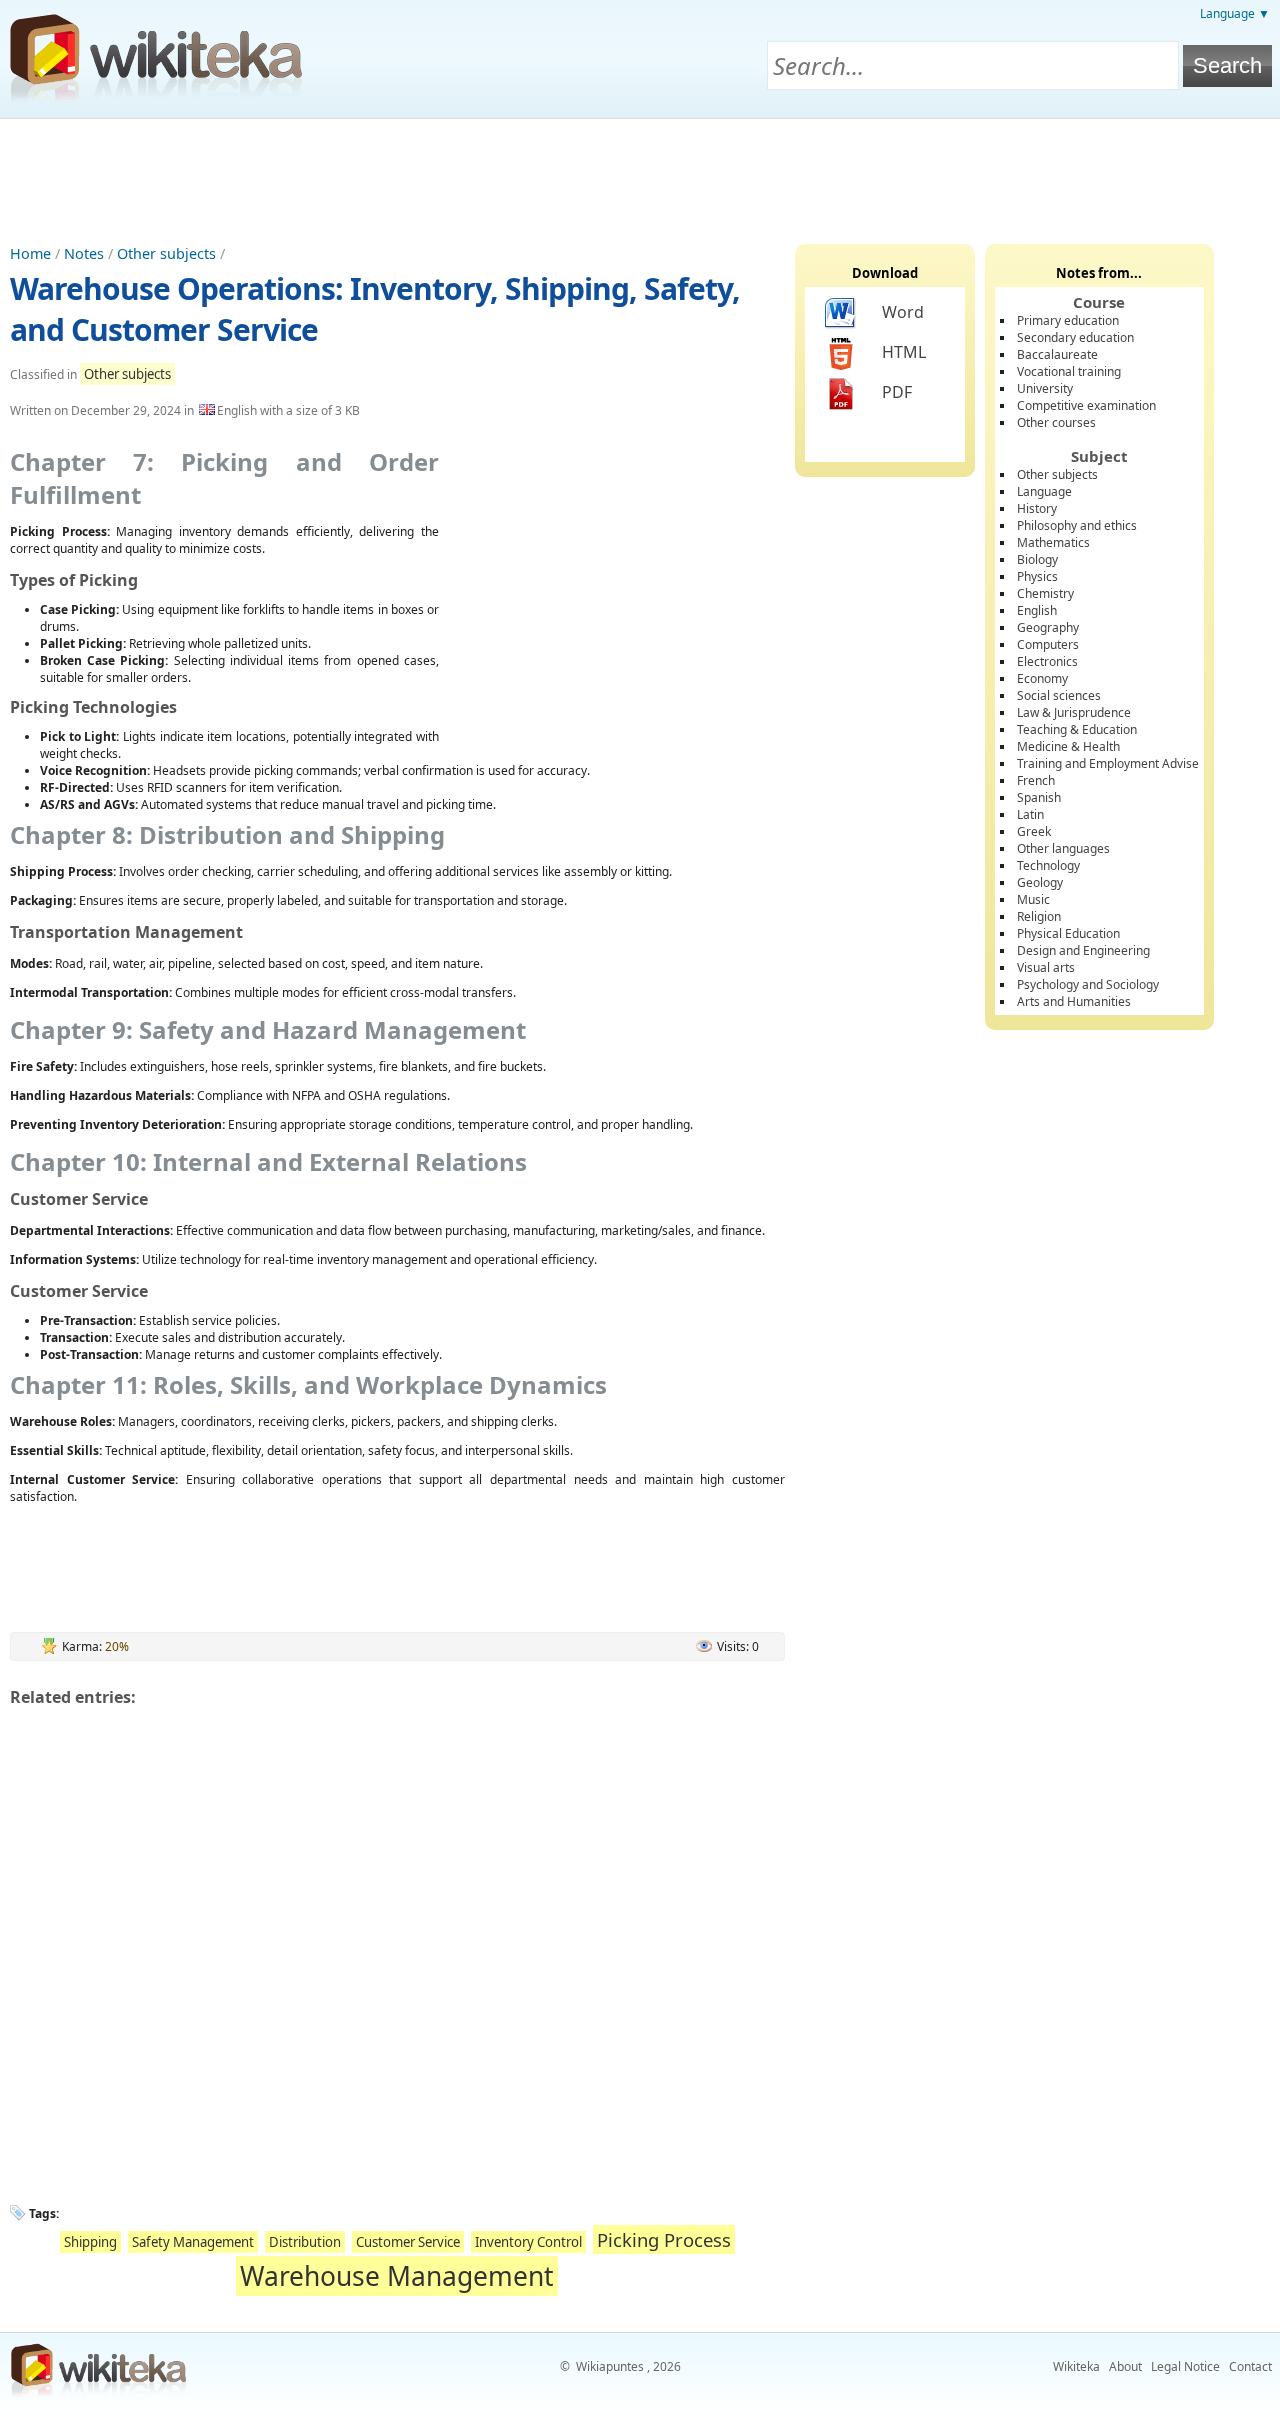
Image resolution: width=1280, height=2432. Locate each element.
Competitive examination (1086, 405)
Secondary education (1075, 337)
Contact (1250, 2366)
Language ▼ (1235, 13)
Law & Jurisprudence (1074, 712)
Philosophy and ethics (1077, 525)
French (1036, 780)
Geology (1040, 882)
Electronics (1047, 661)
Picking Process (664, 2239)
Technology (1048, 865)
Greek (1034, 831)
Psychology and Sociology (1088, 984)
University (1045, 388)
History (1037, 508)
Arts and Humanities (1074, 1001)
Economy (1042, 678)
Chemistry (1045, 593)
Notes (84, 253)
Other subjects (166, 253)
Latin (1030, 814)
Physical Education (1068, 933)
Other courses (1056, 422)
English (1037, 610)
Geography (1048, 627)
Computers (1048, 644)
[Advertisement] (640, 174)
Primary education (1068, 320)
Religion (1039, 916)
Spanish (1039, 797)
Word (903, 312)
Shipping (90, 2242)
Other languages (1063, 848)
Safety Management (193, 2242)
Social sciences (1059, 695)
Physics (1037, 576)
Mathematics (1053, 542)
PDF (897, 392)
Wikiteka (1076, 2366)
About (1125, 2366)
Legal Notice (1185, 2366)
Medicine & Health (1068, 746)
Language (1044, 491)
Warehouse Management (397, 2276)
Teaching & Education (1077, 729)
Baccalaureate (1057, 354)
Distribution (305, 2242)
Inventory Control (528, 2242)
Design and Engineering (1083, 950)
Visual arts (1046, 967)
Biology (1037, 559)
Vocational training (1069, 371)
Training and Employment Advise (1108, 763)
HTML (904, 352)
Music (1033, 899)
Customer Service (408, 2242)
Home (30, 253)
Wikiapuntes (610, 2366)
